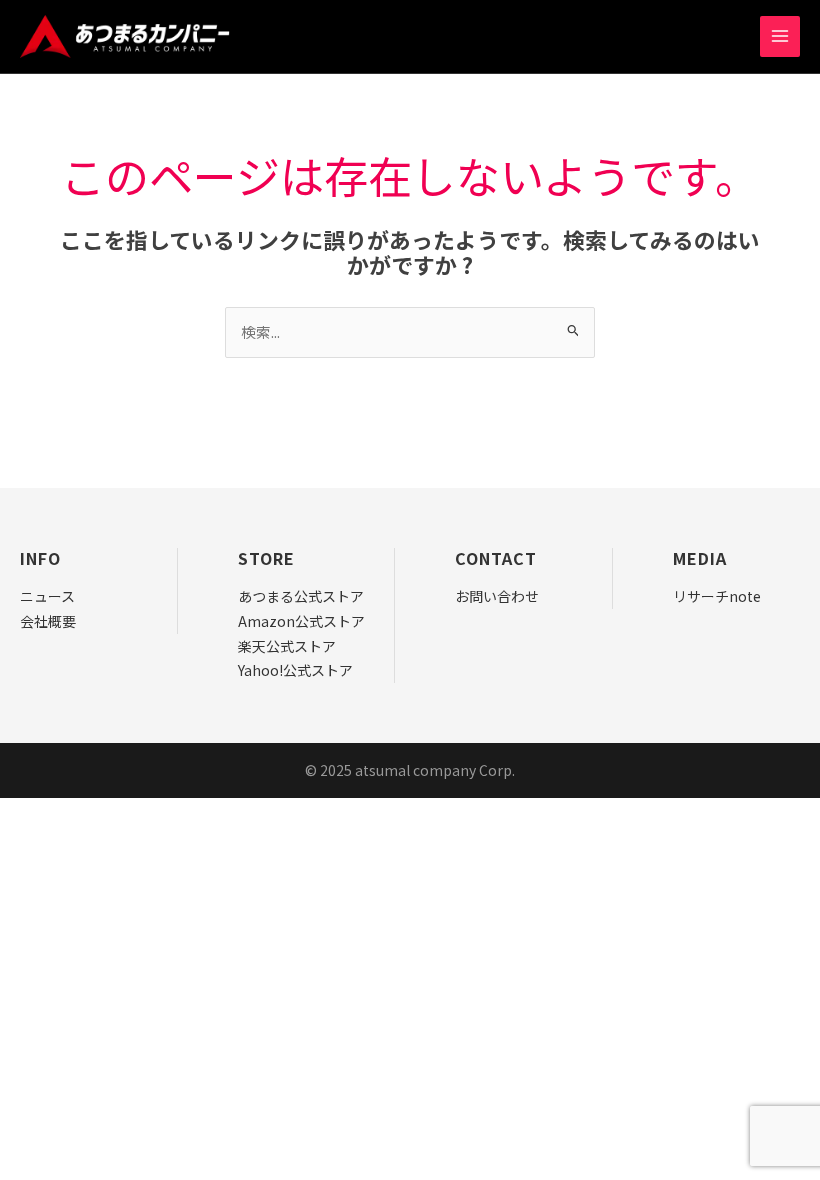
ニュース (47, 596)
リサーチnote (717, 596)
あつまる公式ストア (301, 596)
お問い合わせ (497, 596)
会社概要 (48, 621)
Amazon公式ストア (301, 621)
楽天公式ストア (287, 646)
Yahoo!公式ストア (295, 670)
